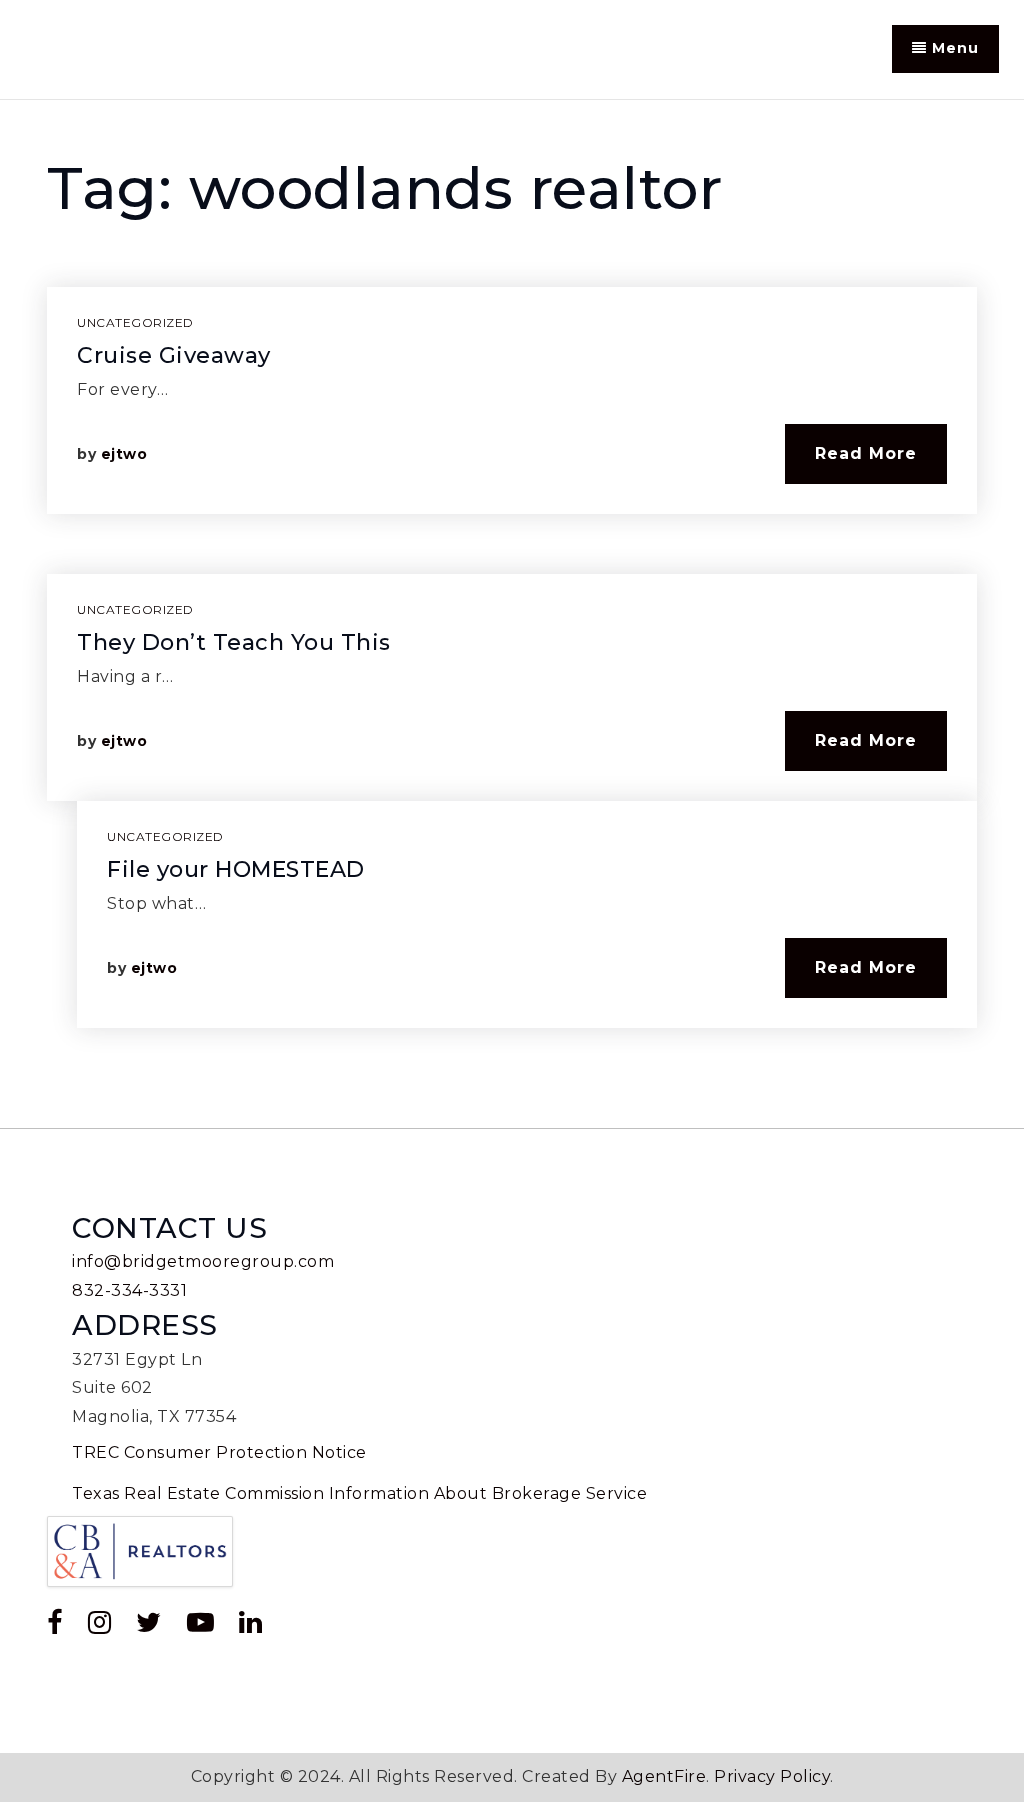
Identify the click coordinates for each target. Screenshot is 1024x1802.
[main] (512, 614)
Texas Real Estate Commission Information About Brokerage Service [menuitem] (359, 1493)
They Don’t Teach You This (234, 642)
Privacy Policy (772, 1776)
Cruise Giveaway (174, 355)
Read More (866, 453)
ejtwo (124, 454)
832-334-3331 (129, 1290)
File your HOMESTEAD (236, 869)
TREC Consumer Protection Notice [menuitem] (219, 1452)
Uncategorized (135, 322)
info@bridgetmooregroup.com (203, 1261)
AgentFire (664, 1776)
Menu (953, 48)
